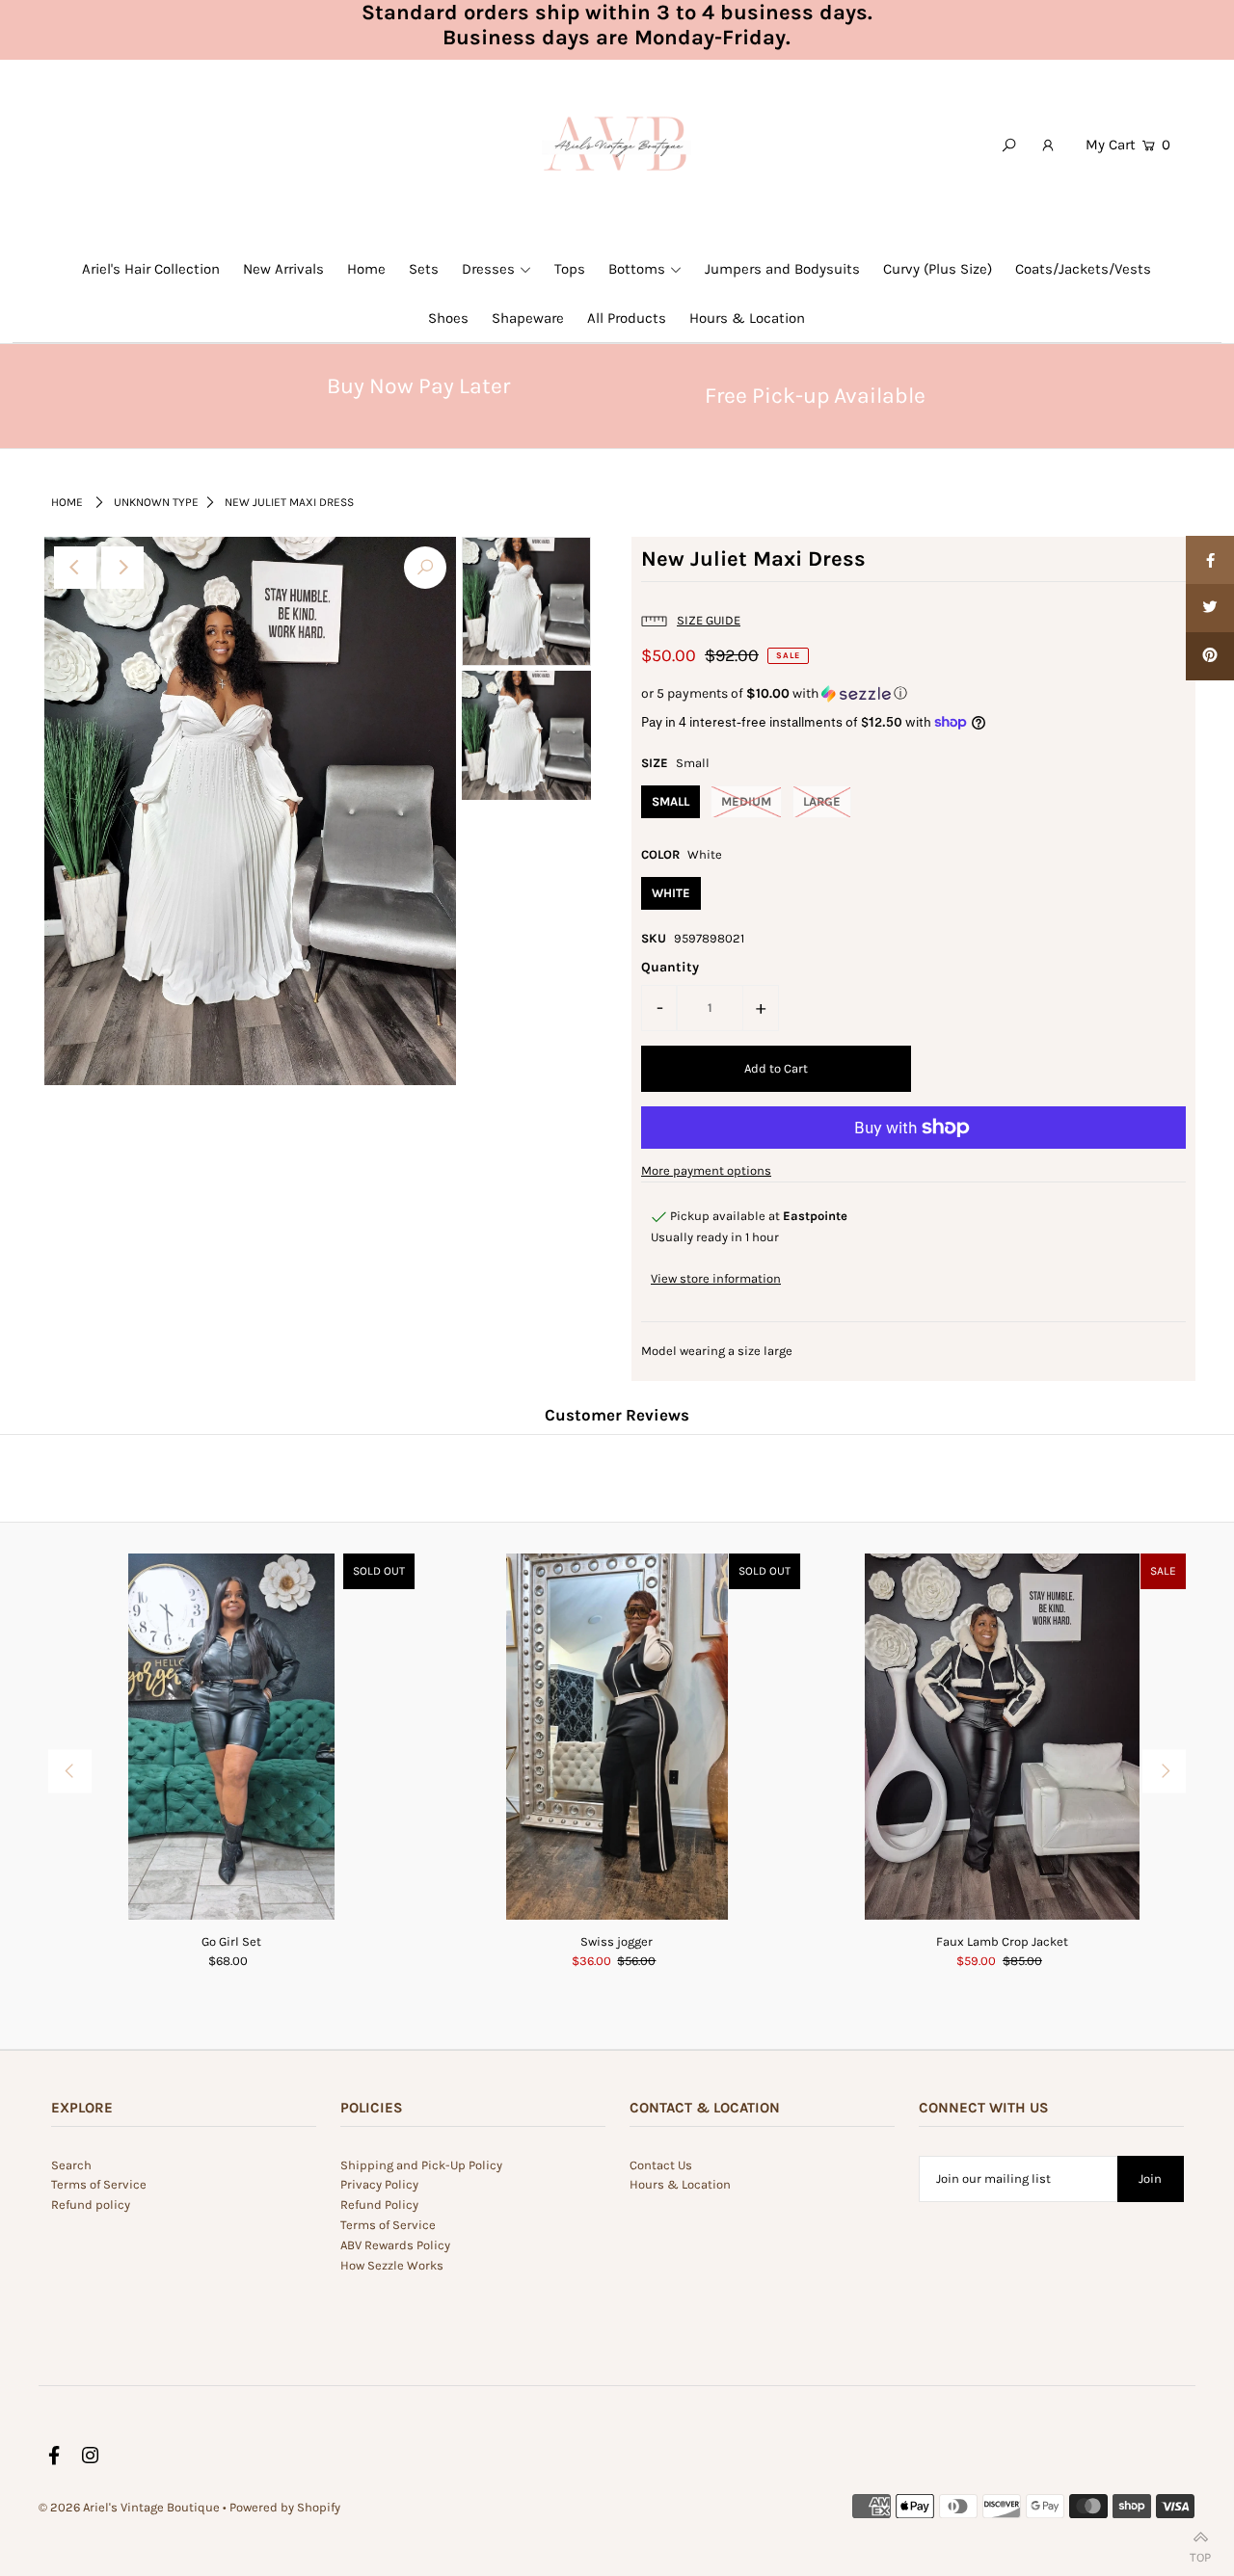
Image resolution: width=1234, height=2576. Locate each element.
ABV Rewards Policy (395, 2245)
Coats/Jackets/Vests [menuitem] (1083, 269)
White (671, 893)
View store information (716, 1278)
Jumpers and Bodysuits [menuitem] (782, 269)
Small (671, 801)
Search (71, 2165)
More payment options (706, 1170)
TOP (1200, 2553)
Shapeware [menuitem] (528, 318)
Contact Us (661, 2165)
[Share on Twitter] (1210, 608)
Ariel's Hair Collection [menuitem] (151, 269)
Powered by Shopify (285, 2507)
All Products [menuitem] (627, 318)
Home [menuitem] (366, 269)
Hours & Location (680, 2184)
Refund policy (91, 2204)
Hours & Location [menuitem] (747, 318)
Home (67, 502)
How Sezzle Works (392, 2265)
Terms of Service (99, 2184)
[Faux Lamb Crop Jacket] (1003, 1737)
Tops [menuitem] (570, 269)
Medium (746, 801)
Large (822, 801)
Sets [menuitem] (424, 269)
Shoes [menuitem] (448, 318)
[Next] (122, 568)
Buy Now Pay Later (418, 386)
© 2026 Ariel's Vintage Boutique (129, 2507)
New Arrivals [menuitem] (283, 269)
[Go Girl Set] (231, 1737)
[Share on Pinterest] (1210, 656)
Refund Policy (379, 2204)
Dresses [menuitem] (488, 269)
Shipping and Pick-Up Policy (421, 2165)
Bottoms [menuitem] (637, 269)
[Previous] (75, 568)
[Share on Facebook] (1210, 560)
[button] (913, 694)
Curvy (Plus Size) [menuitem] (938, 269)
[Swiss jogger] (617, 1737)
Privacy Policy (379, 2184)
